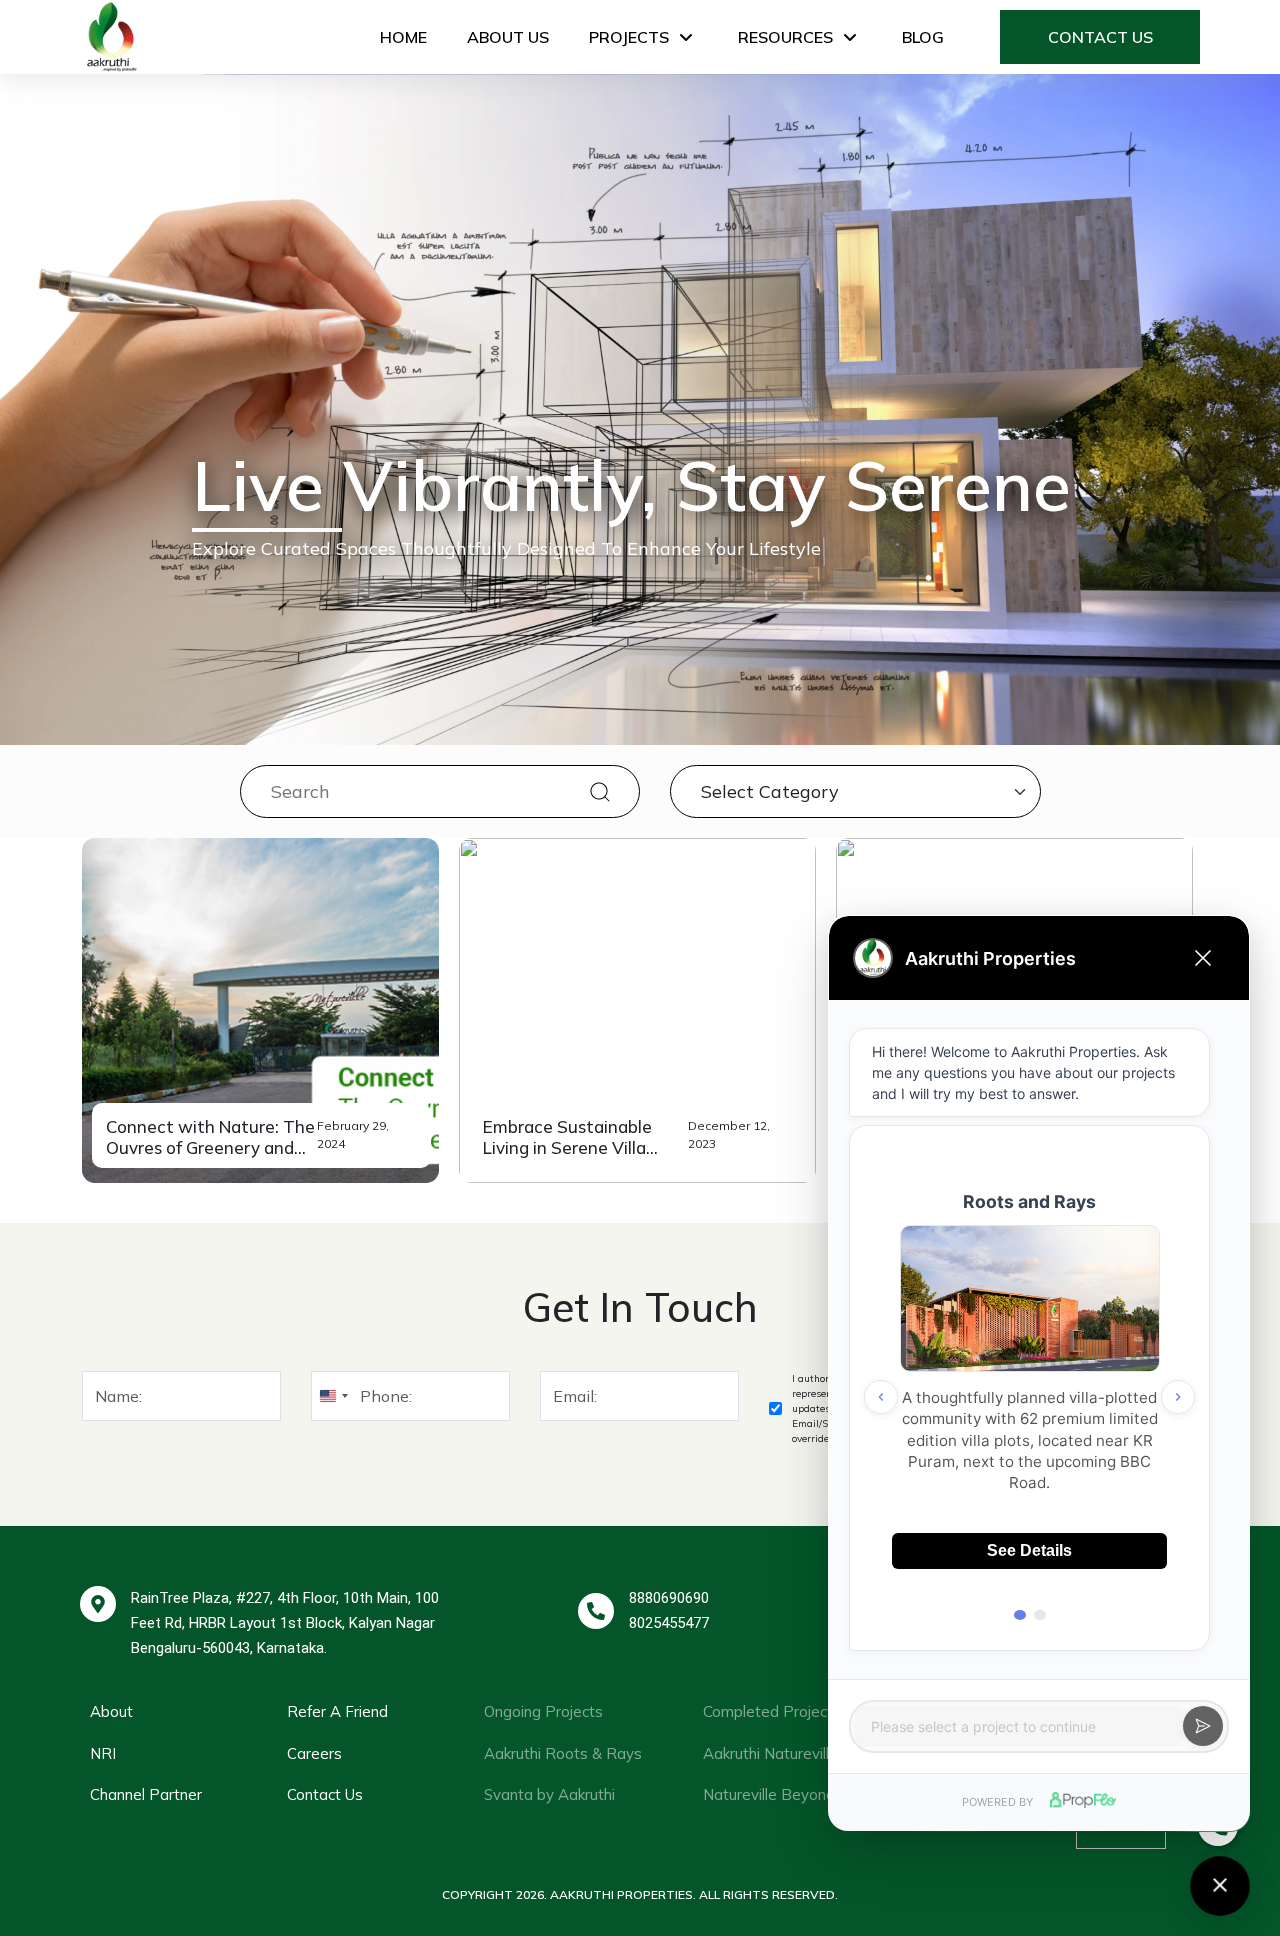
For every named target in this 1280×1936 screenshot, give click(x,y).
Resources (785, 37)
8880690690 (669, 1598)
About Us (508, 37)
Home (403, 37)
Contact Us (1100, 37)
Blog (923, 37)
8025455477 (669, 1623)
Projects (629, 37)
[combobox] (333, 1396)
